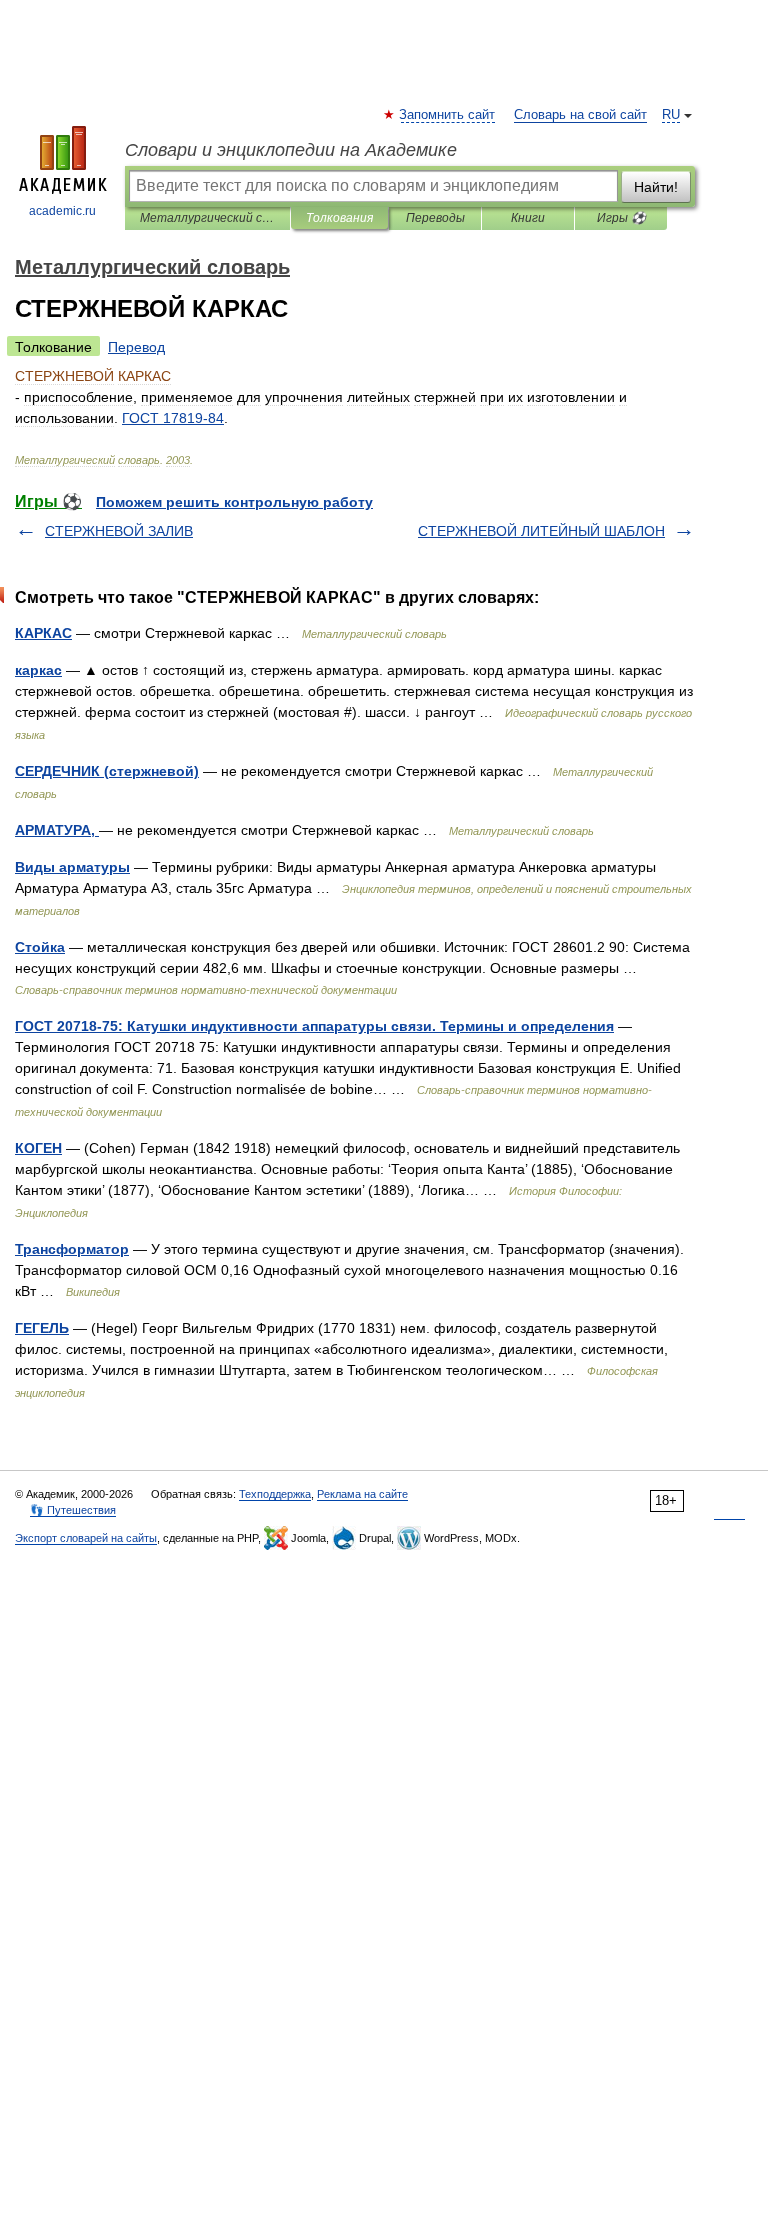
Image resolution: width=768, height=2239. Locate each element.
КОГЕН (38, 1148)
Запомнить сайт (448, 115)
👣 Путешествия (73, 1510)
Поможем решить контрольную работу (234, 502)
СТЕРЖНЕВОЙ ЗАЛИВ (119, 531)
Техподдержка (275, 1494)
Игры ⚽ (621, 218)
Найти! (656, 187)
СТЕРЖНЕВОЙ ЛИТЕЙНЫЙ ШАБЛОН (541, 531)
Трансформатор (72, 1249)
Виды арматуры (72, 867)
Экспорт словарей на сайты (86, 1538)
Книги (528, 218)
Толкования (339, 218)
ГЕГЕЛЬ (42, 1328)
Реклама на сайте (362, 1494)
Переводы (435, 218)
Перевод (136, 347)
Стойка (40, 947)
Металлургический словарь (207, 218)
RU (671, 115)
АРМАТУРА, (57, 830)
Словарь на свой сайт (580, 115)
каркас (38, 670)
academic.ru (62, 211)
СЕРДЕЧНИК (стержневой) (107, 771)
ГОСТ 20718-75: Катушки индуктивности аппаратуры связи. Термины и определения (314, 1026)
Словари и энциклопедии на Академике (291, 150)
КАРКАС (43, 633)
